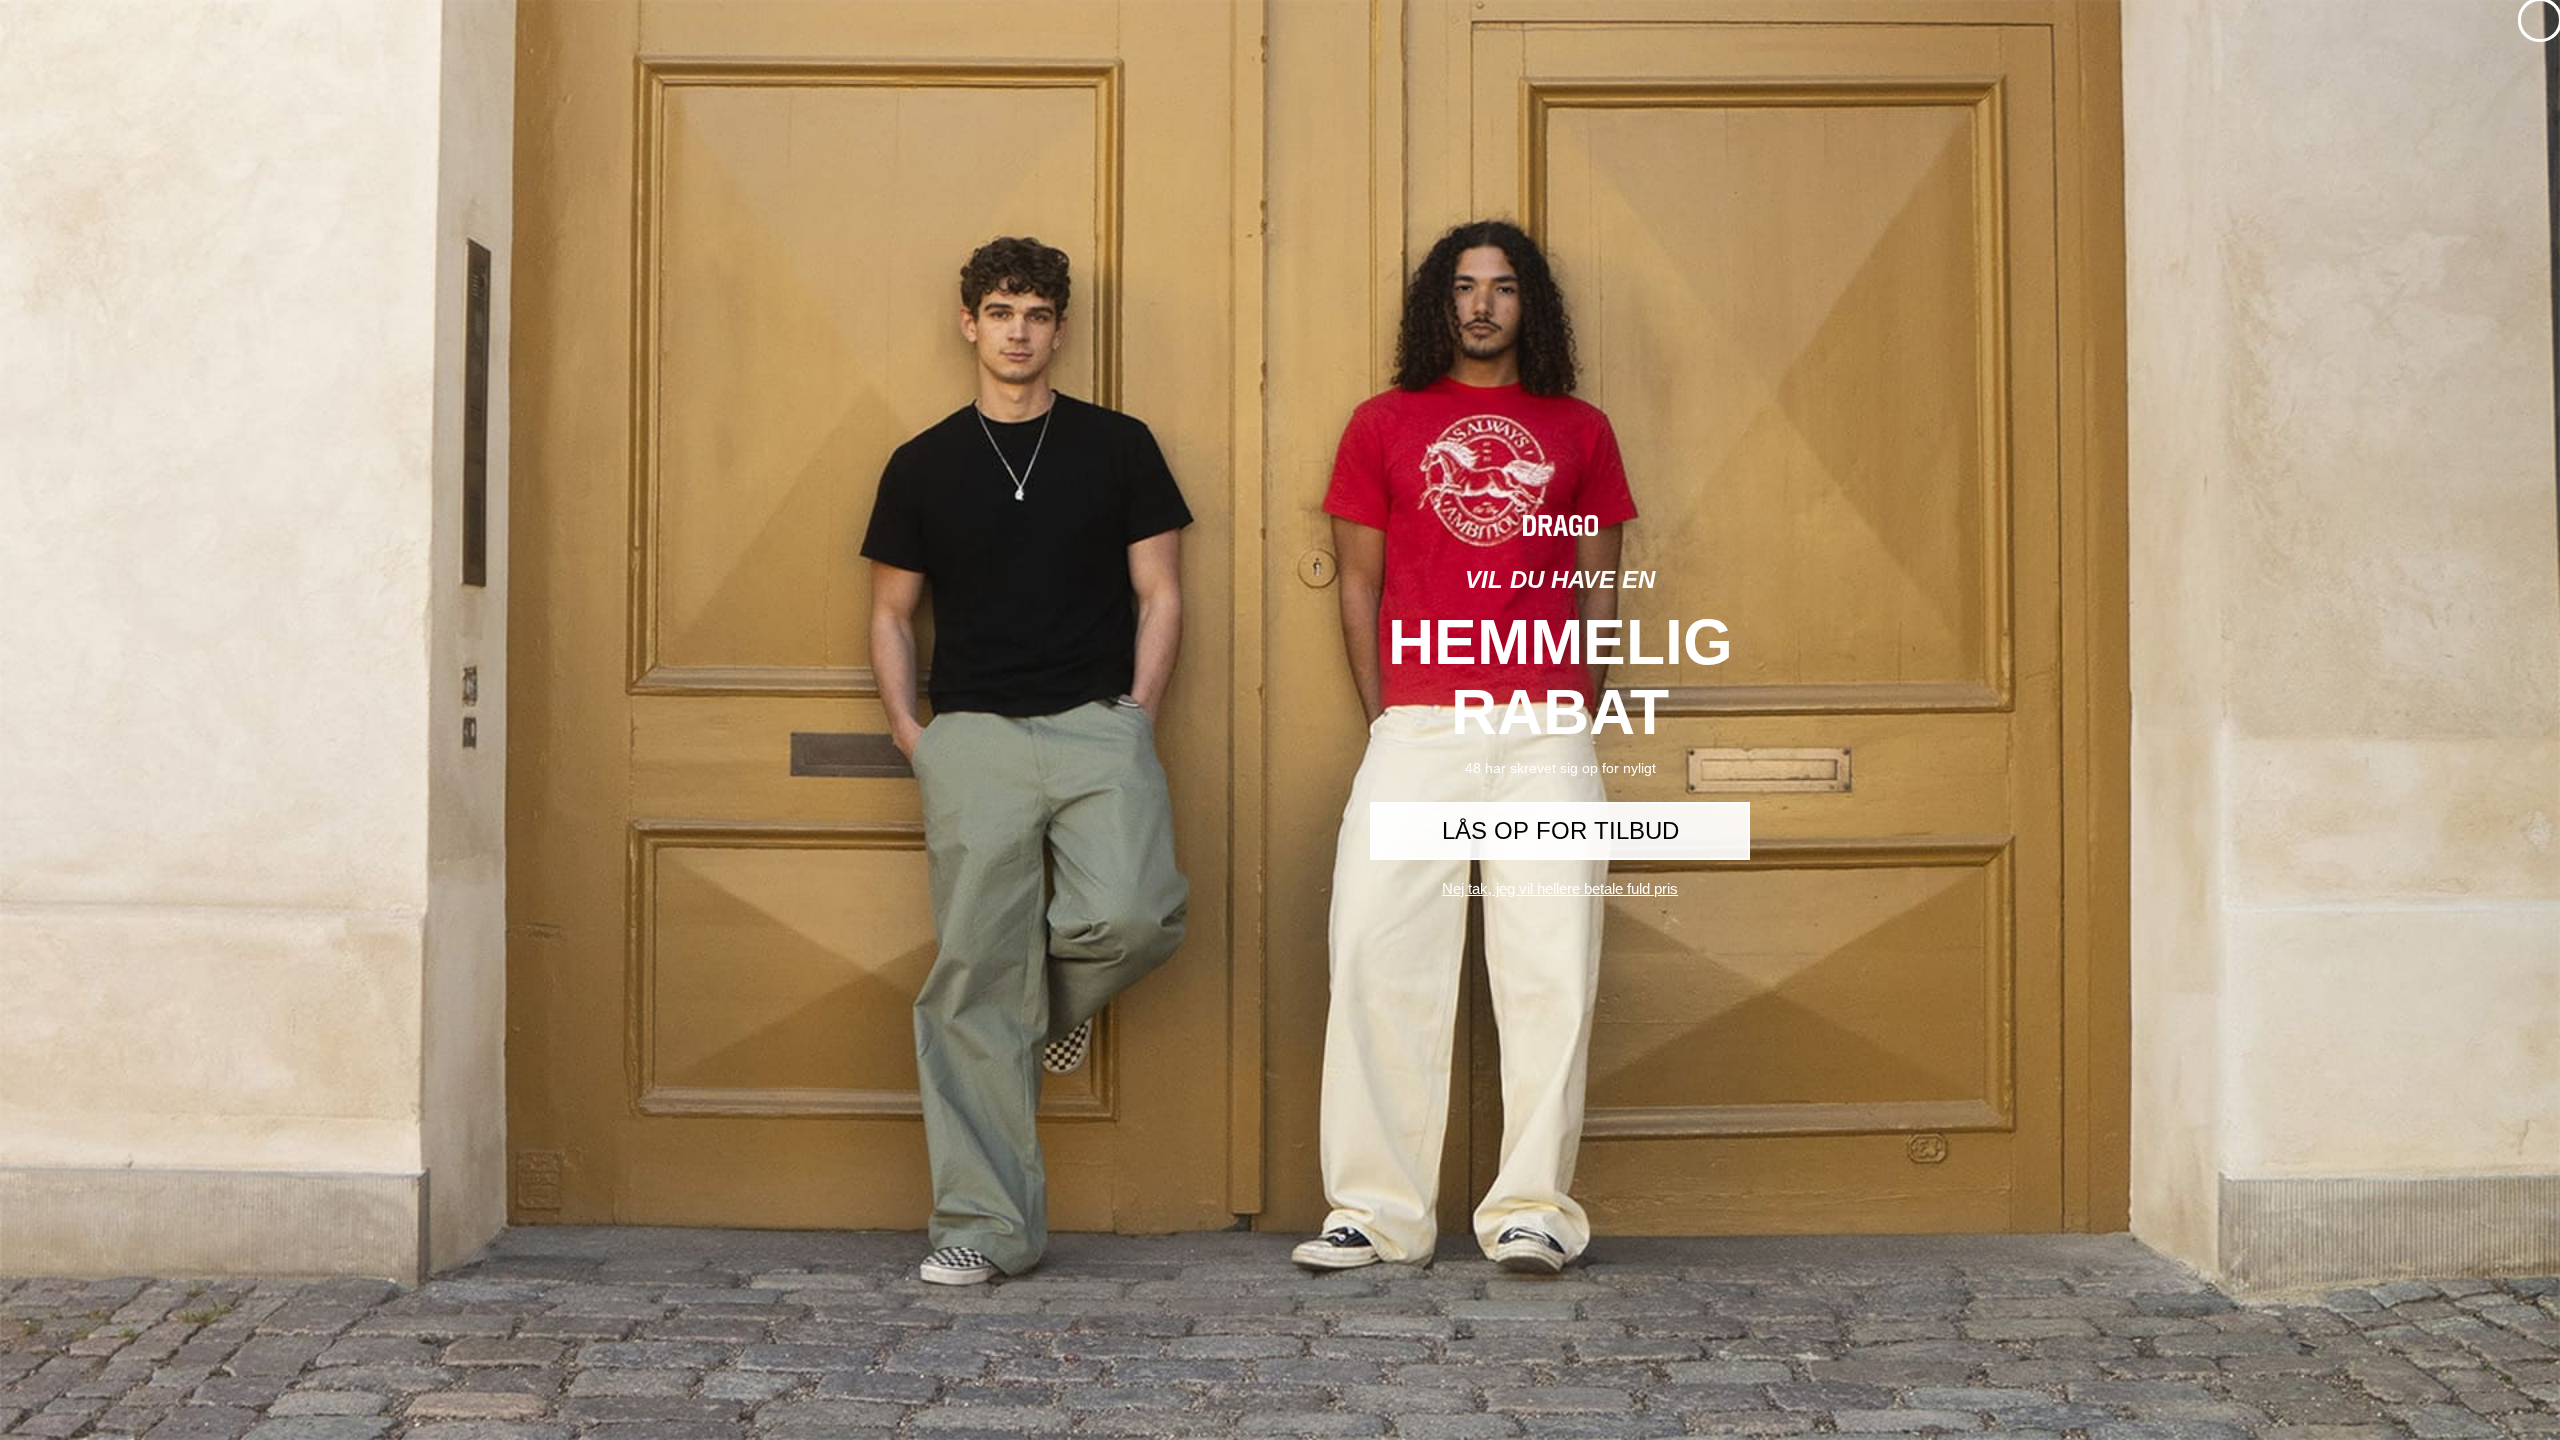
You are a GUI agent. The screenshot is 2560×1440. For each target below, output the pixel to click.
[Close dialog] (2540, 20)
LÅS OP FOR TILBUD (1560, 830)
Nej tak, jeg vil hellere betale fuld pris (1560, 888)
